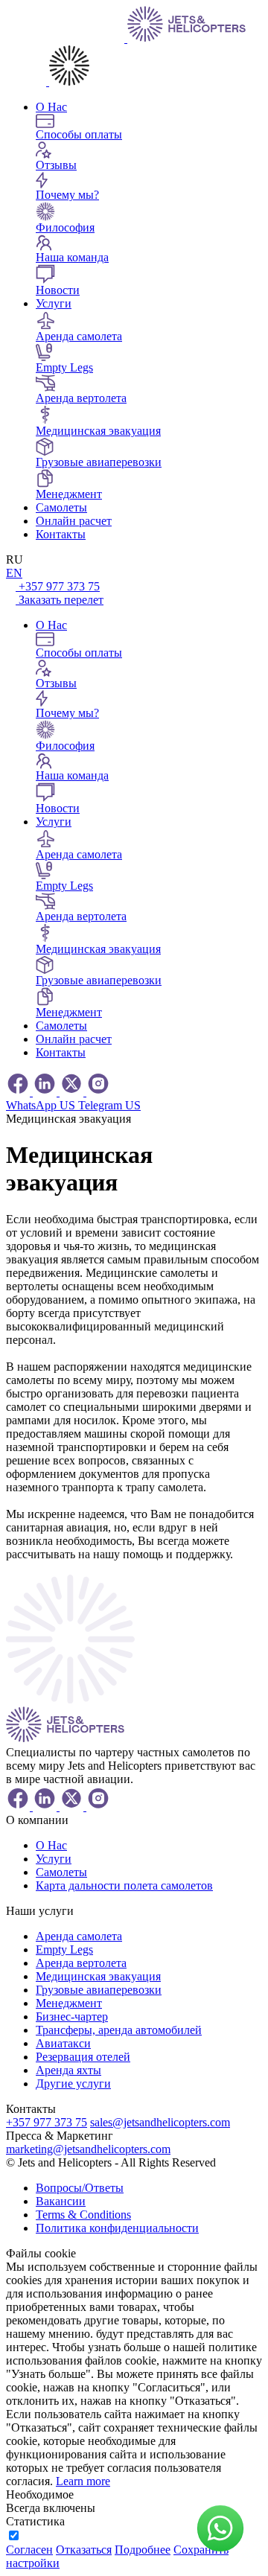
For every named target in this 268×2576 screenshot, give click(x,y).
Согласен (29, 2550)
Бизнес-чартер (72, 2017)
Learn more (83, 2481)
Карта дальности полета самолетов (124, 1885)
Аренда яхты (68, 2070)
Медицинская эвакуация (98, 1976)
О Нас (51, 107)
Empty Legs (64, 1949)
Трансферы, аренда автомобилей (119, 2030)
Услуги (54, 303)
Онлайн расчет (74, 521)
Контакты (61, 534)
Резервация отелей (83, 2057)
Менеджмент (69, 2003)
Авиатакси (63, 2043)
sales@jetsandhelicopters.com (160, 2122)
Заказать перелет (61, 600)
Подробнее (143, 2550)
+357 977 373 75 (59, 586)
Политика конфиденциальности (117, 2228)
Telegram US (109, 1105)
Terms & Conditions (83, 2215)
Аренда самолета (79, 1936)
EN (14, 573)
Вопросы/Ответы (80, 2188)
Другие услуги (73, 2084)
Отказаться (84, 2550)
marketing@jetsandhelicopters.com (88, 2149)
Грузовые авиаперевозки (99, 1990)
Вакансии (61, 2201)
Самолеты (61, 507)
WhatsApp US (42, 1105)
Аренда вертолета (81, 1963)
